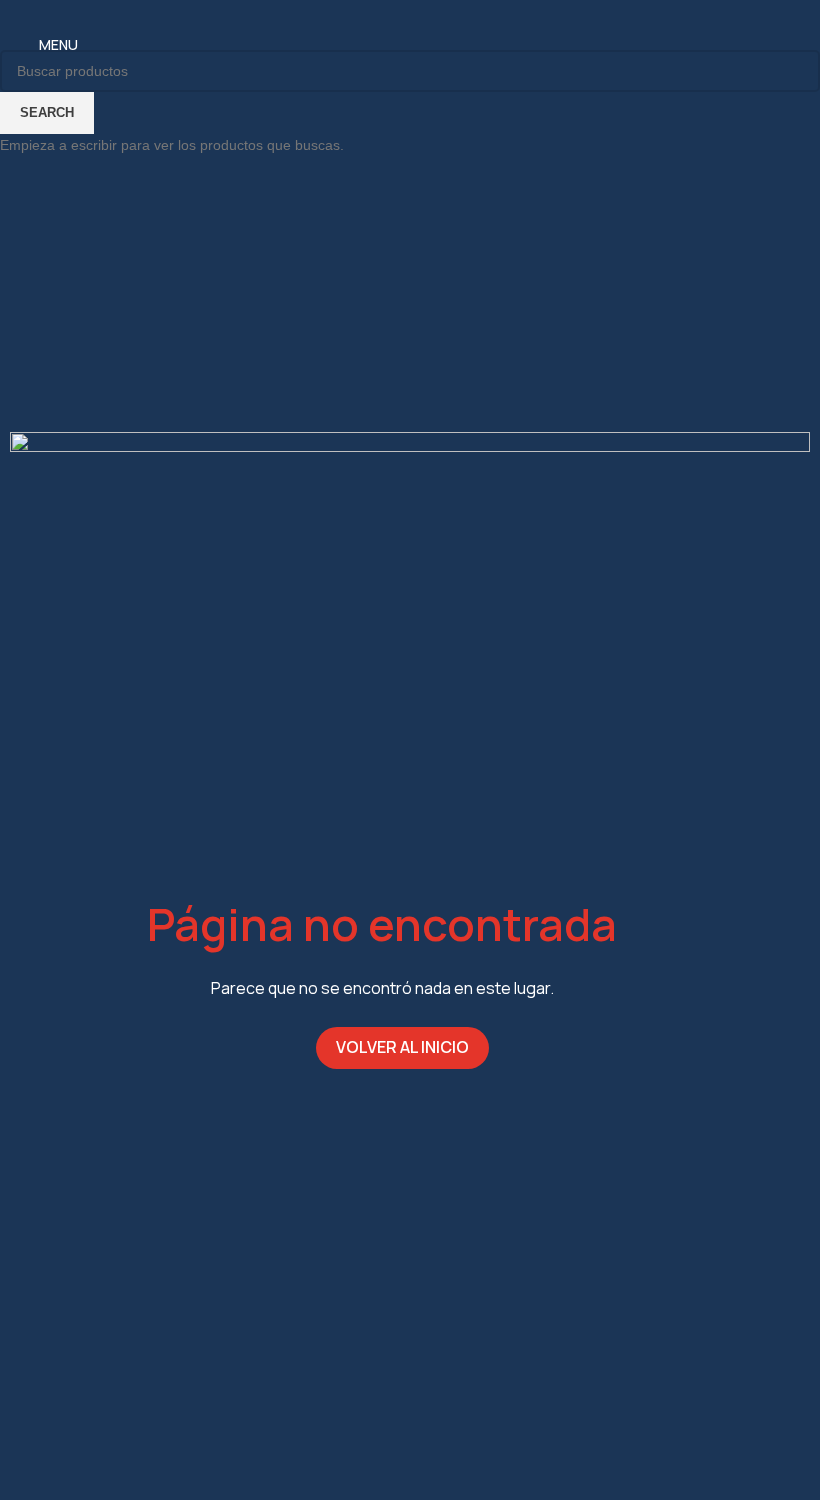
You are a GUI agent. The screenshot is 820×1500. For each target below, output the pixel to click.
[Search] (799, 45)
